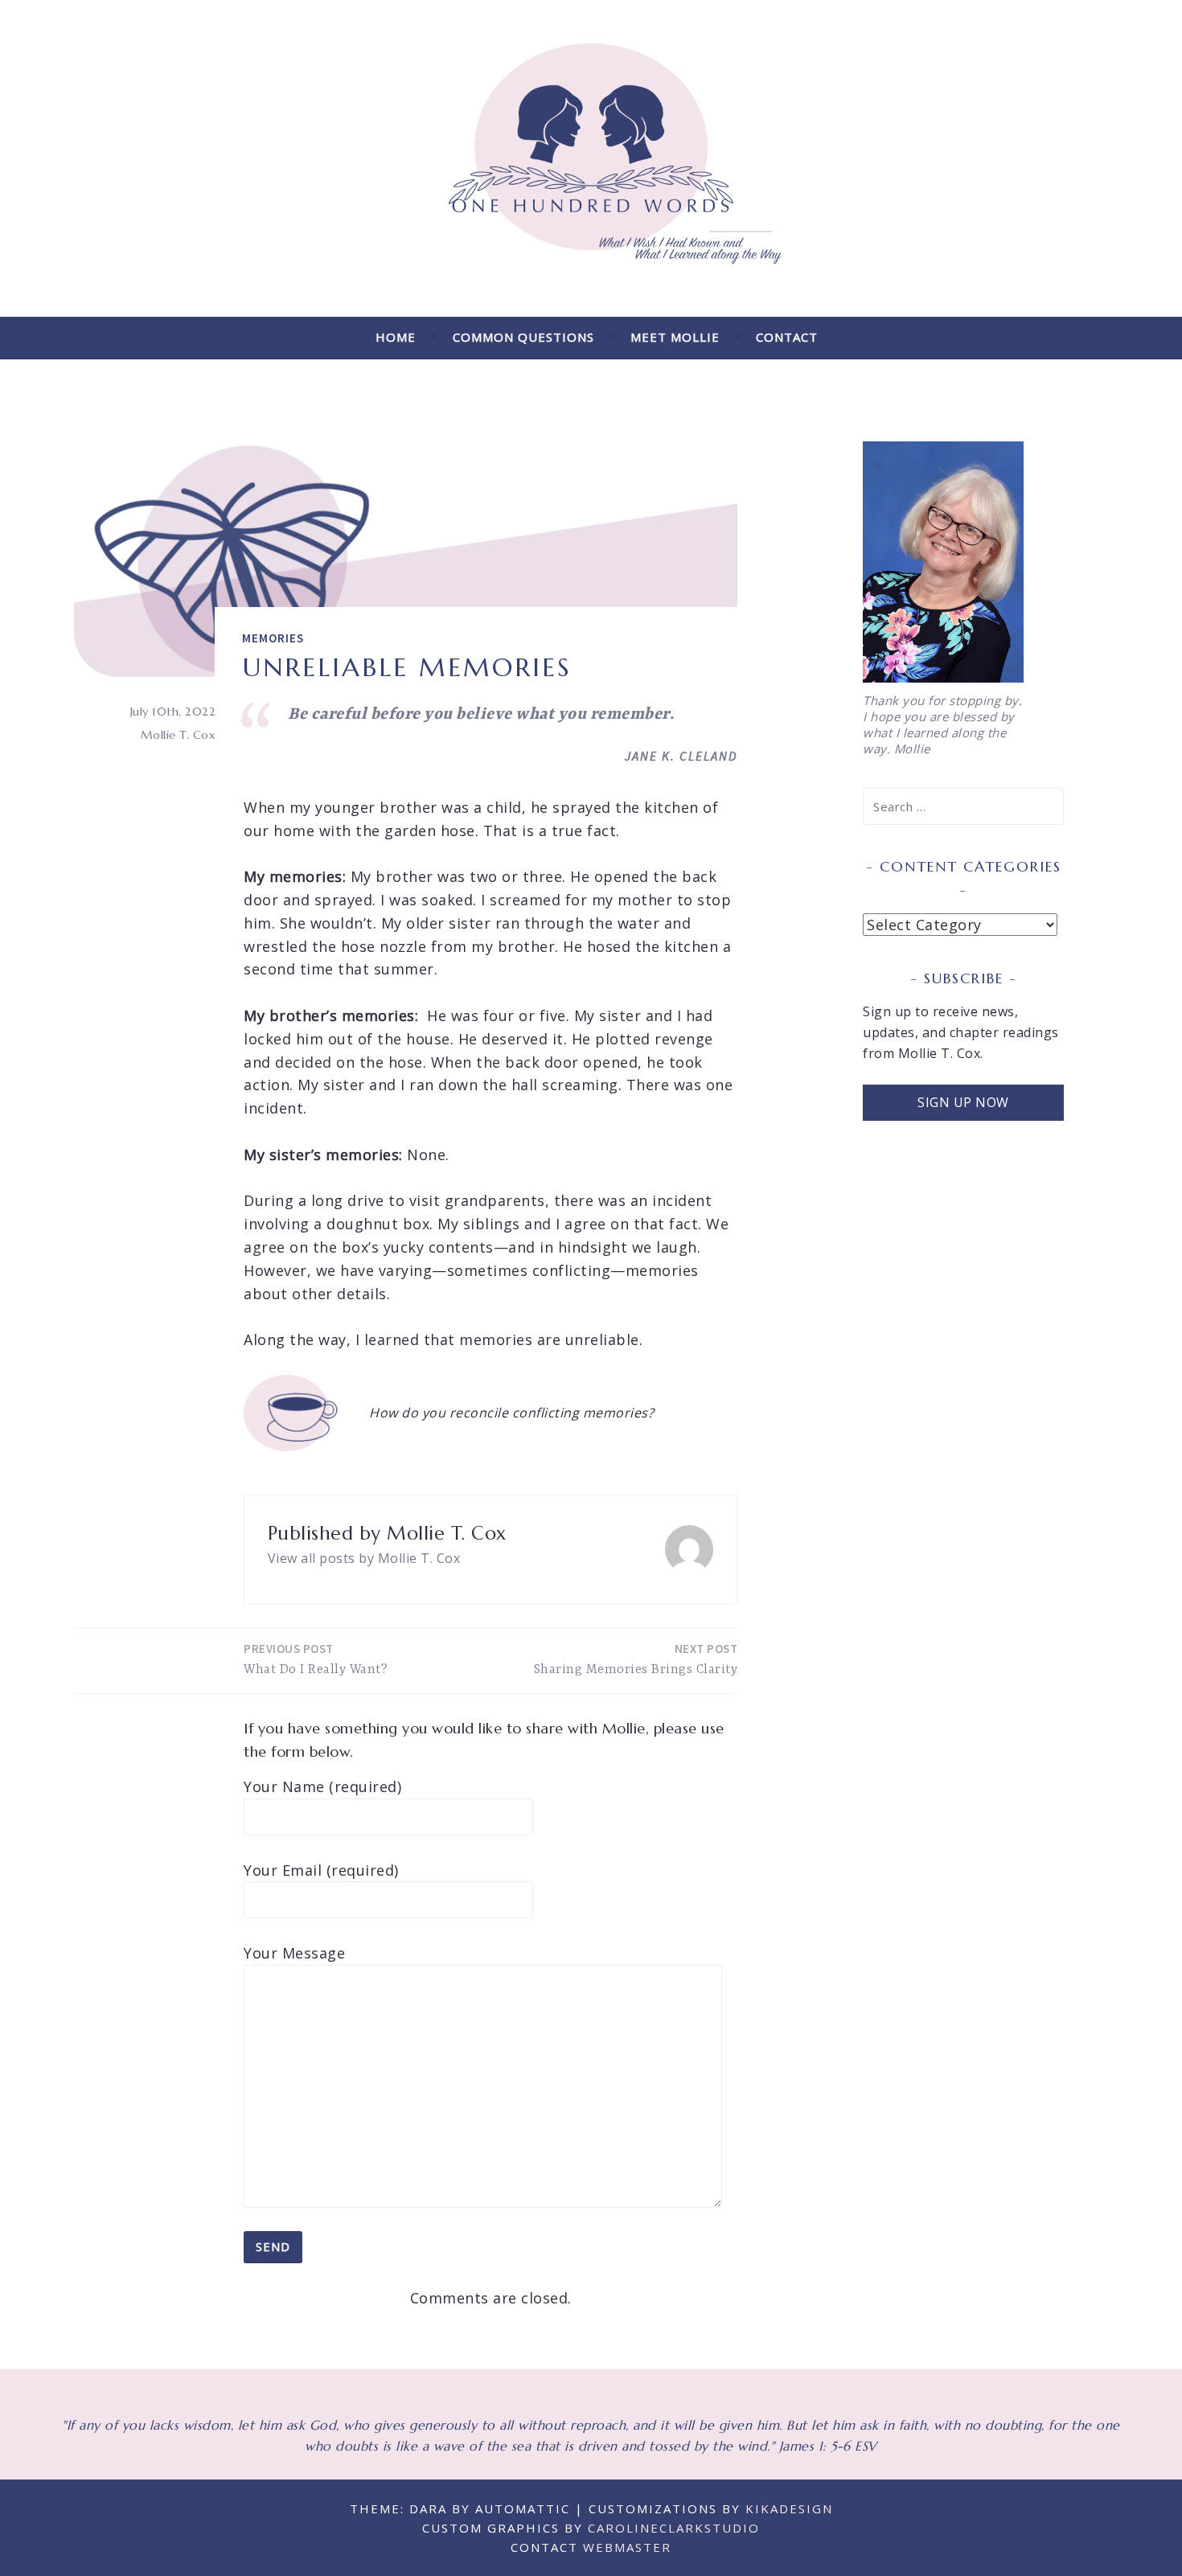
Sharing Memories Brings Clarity (636, 1659)
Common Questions (523, 337)
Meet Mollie (675, 337)
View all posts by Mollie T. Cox (364, 1558)
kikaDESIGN (789, 2508)
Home (396, 337)
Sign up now (963, 1102)
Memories (273, 638)
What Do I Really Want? (316, 1659)
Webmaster (627, 2547)
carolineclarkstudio (674, 2528)
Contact (787, 337)
